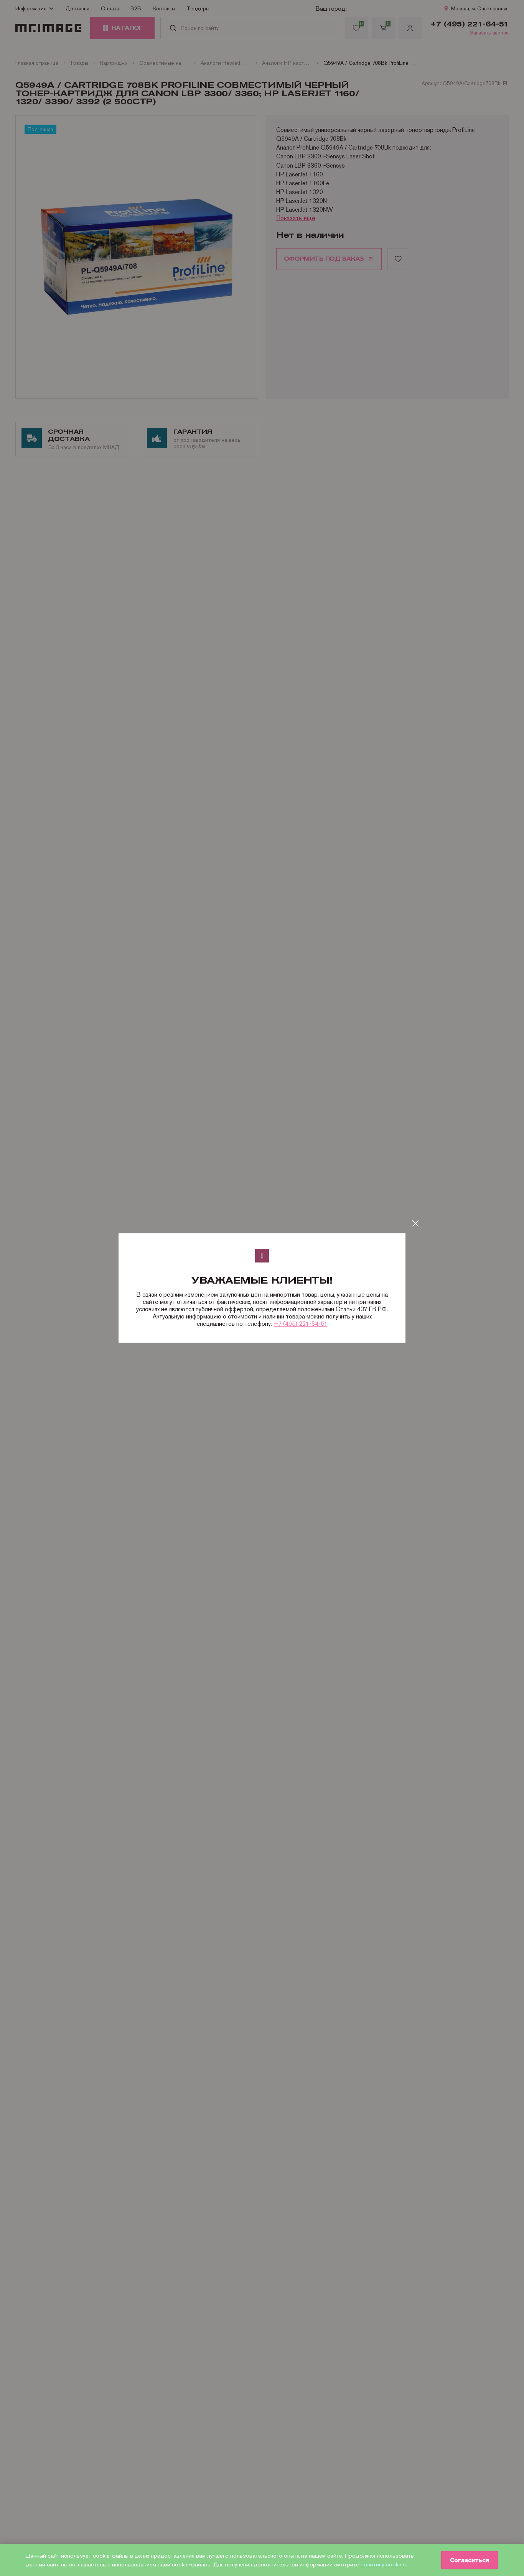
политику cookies (383, 2564)
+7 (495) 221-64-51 (301, 1324)
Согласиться (470, 2560)
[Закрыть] (415, 1223)
